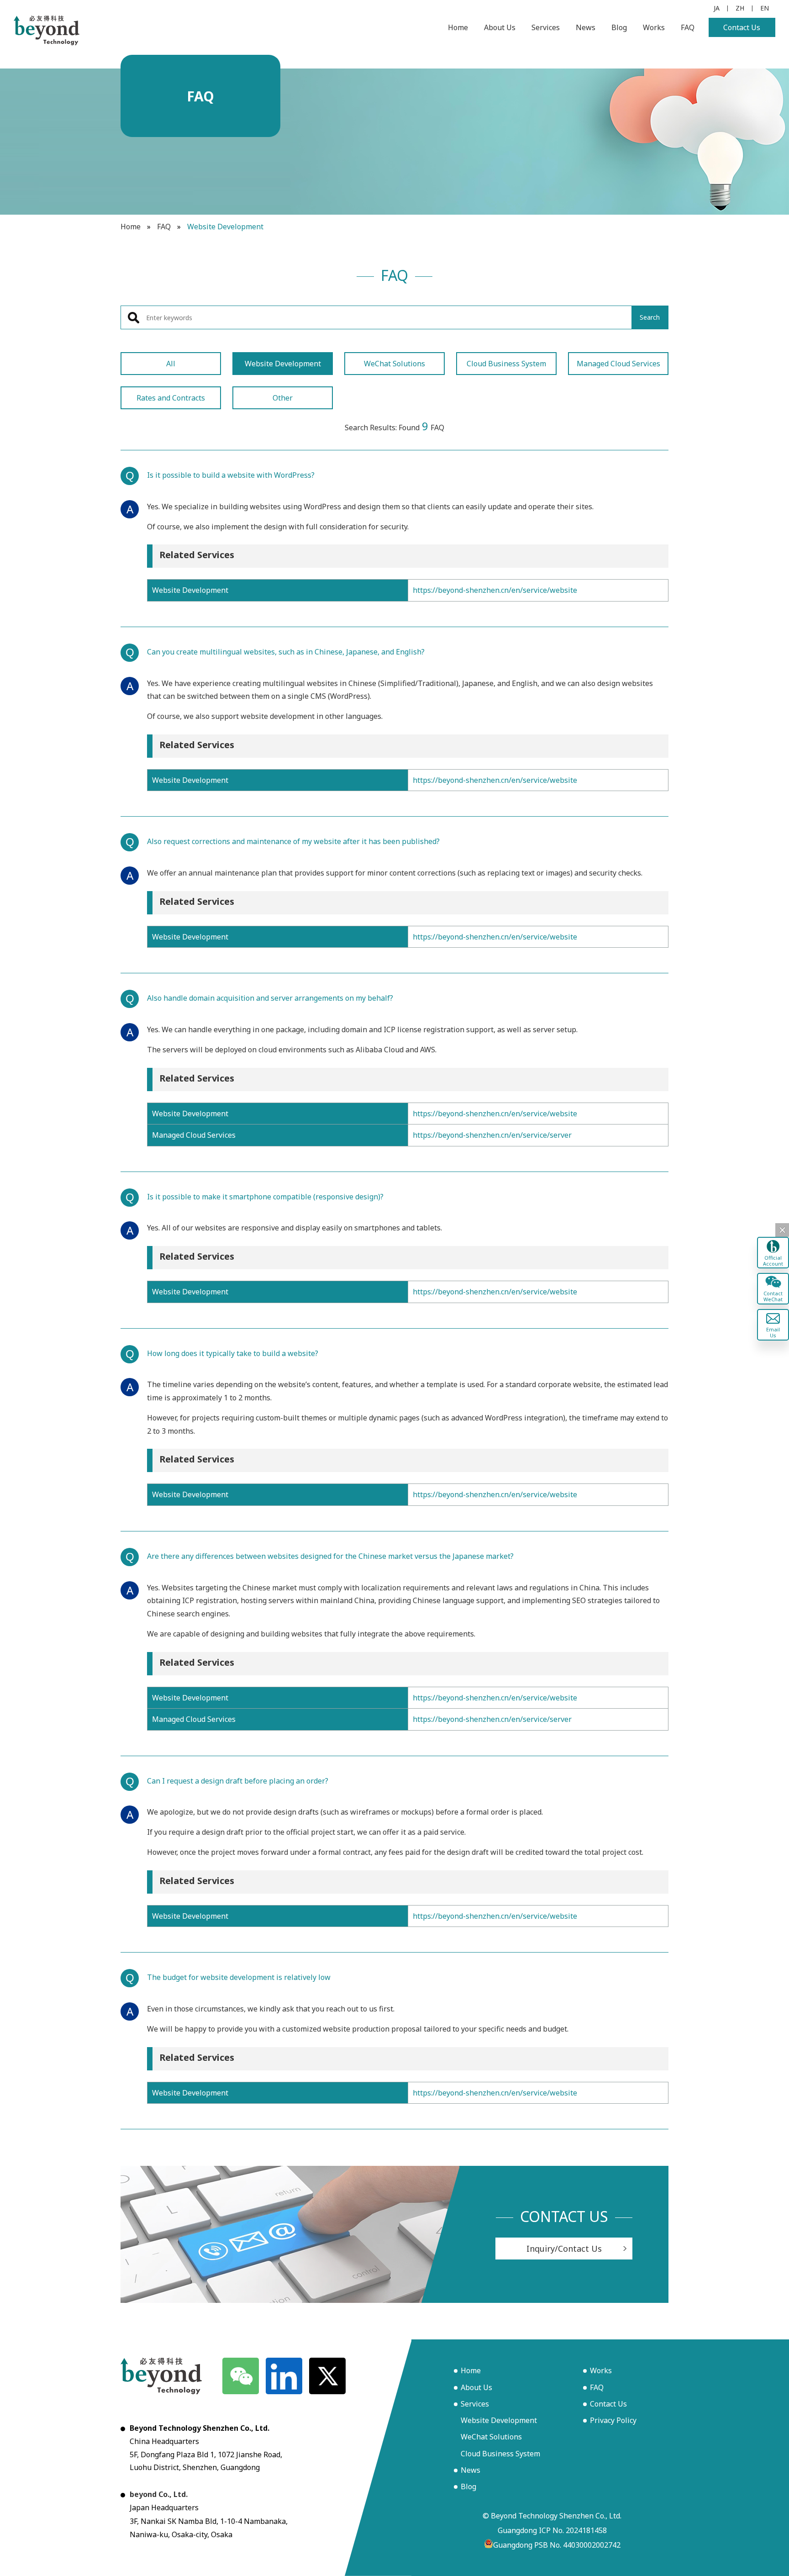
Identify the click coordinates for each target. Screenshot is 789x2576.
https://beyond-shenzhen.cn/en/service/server (492, 1135)
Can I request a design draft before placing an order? (238, 1781)
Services (546, 27)
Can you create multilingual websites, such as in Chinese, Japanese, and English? (286, 652)
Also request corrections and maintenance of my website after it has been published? (293, 841)
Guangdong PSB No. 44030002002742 (557, 2545)
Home (458, 27)
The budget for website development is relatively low (239, 1977)
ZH (740, 8)
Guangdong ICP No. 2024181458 (552, 2530)
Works (654, 27)
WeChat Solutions (394, 364)
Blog (619, 27)
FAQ (688, 27)
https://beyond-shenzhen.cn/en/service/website (495, 590)
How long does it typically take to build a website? (233, 1353)
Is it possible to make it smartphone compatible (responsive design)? (265, 1197)
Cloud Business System (506, 364)
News (586, 27)
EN (765, 8)
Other (283, 398)
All (171, 364)
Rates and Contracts (171, 398)
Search (650, 317)
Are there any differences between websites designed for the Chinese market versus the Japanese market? (330, 1556)
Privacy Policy (613, 2420)
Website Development (283, 364)
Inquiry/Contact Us (564, 2249)
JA (717, 8)
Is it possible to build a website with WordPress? (231, 475)
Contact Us (742, 27)
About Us (500, 27)
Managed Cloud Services (618, 364)
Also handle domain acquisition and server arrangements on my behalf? (270, 998)
